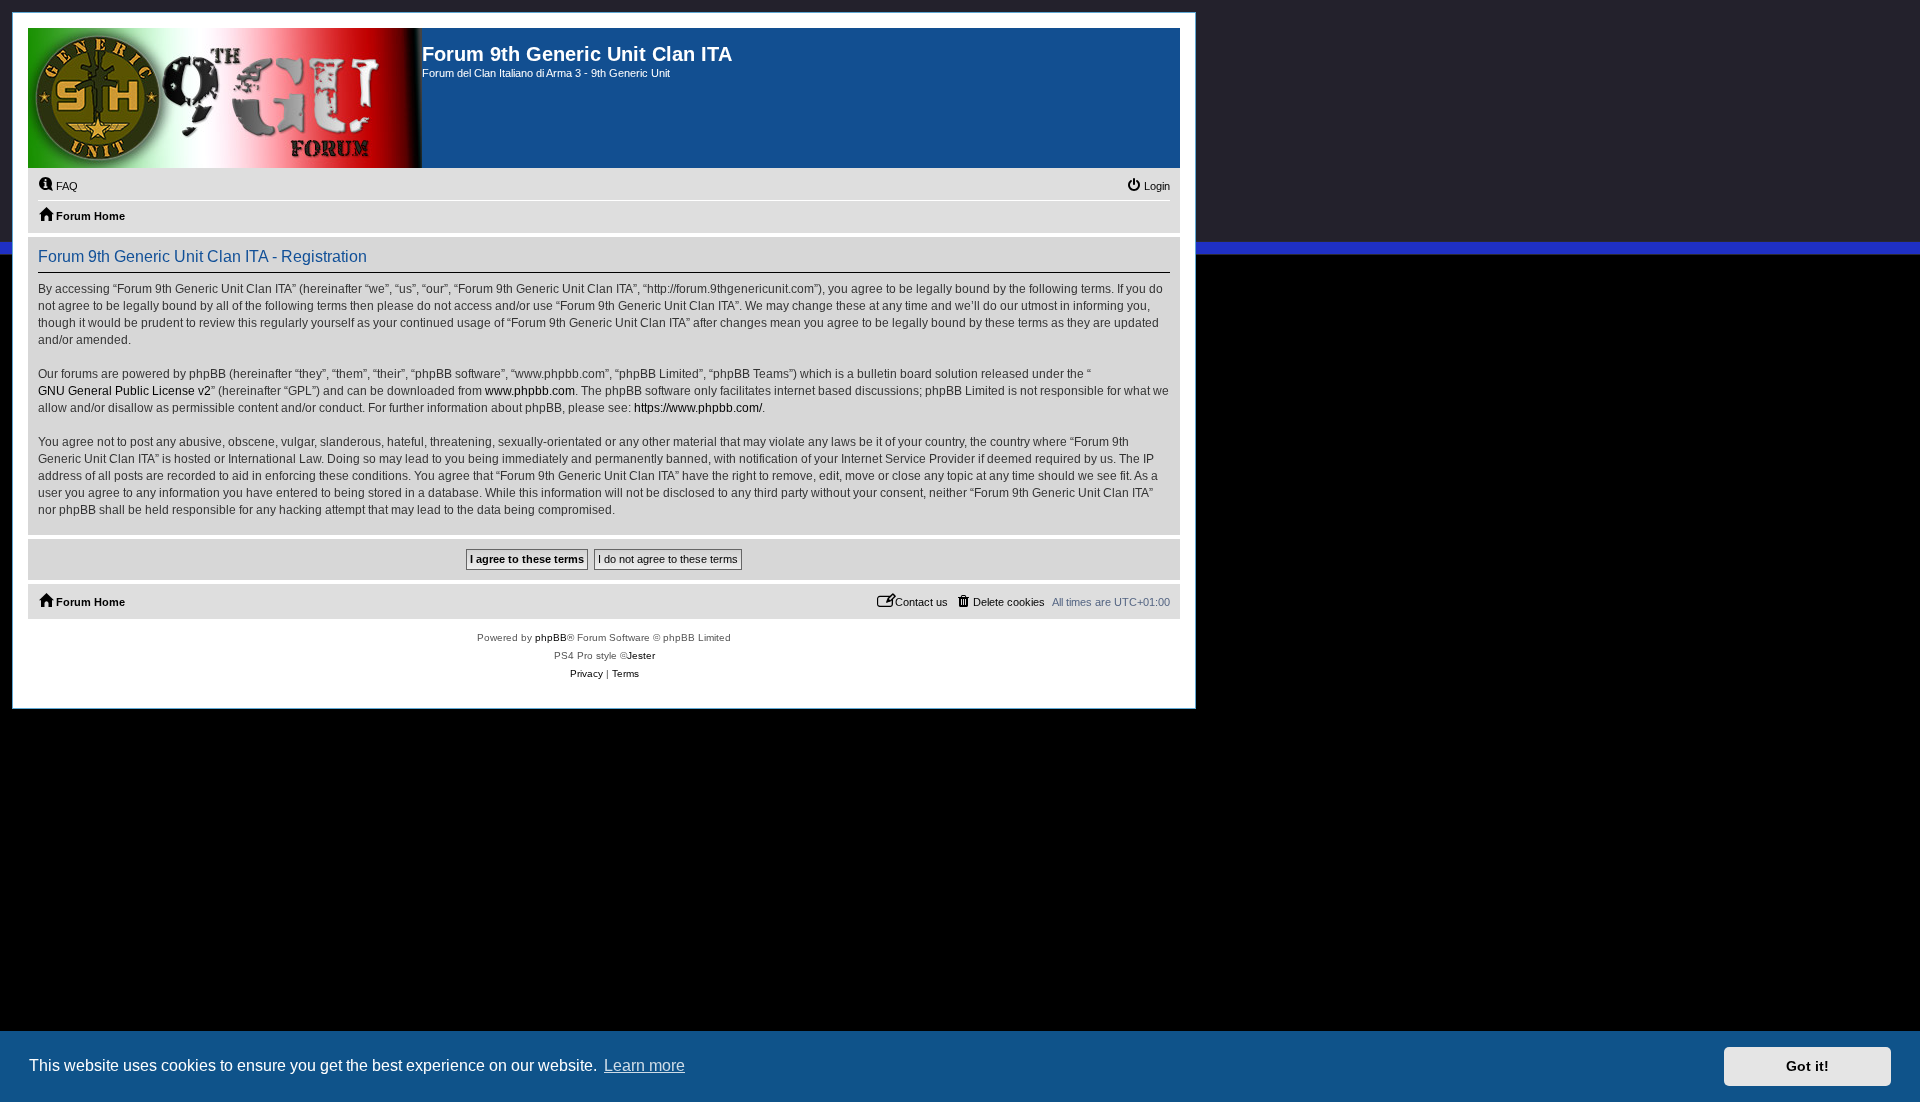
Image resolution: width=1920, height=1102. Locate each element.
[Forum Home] (225, 98)
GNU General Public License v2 (124, 391)
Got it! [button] (1807, 1066)
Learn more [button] (644, 1065)
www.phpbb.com (530, 391)
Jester (641, 655)
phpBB (551, 637)
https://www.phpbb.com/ (698, 408)
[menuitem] (58, 186)
